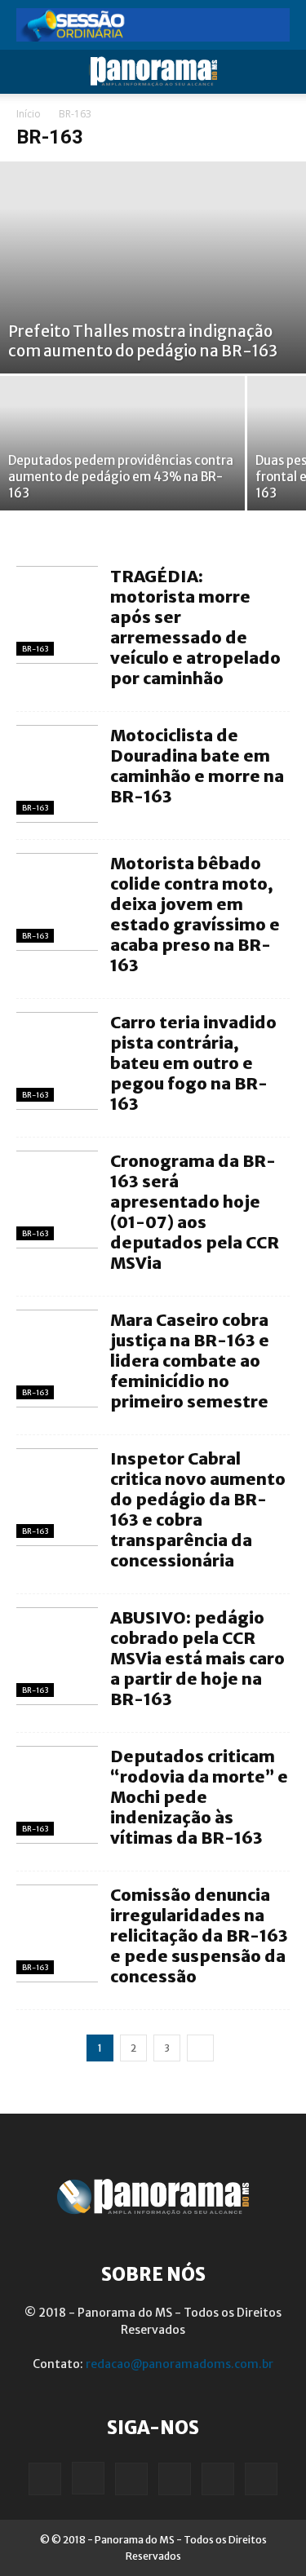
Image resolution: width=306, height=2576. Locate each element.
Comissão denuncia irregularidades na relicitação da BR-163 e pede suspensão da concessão (199, 1935)
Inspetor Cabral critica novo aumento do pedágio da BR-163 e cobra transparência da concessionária (198, 1509)
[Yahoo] (261, 2479)
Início (29, 114)
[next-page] (200, 2048)
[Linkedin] (131, 2479)
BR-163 (35, 649)
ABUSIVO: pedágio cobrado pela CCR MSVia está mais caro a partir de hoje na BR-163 (197, 1658)
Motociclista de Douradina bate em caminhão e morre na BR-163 (197, 766)
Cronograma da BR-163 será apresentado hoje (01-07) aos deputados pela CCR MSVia (195, 1212)
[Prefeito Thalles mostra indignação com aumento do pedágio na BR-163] (153, 267)
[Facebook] (45, 2479)
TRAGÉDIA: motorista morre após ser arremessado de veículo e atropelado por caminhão (195, 627)
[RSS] (175, 2479)
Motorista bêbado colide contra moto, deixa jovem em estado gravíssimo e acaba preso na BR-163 (195, 914)
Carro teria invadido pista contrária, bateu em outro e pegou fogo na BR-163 (193, 1063)
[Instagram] (88, 2478)
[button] (28, 72)
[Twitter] (218, 2479)
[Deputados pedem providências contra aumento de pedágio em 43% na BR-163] (122, 443)
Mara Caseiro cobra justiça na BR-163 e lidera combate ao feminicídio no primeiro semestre (190, 1361)
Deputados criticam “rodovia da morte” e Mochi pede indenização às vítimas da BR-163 (199, 1797)
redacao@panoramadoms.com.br (180, 2364)
